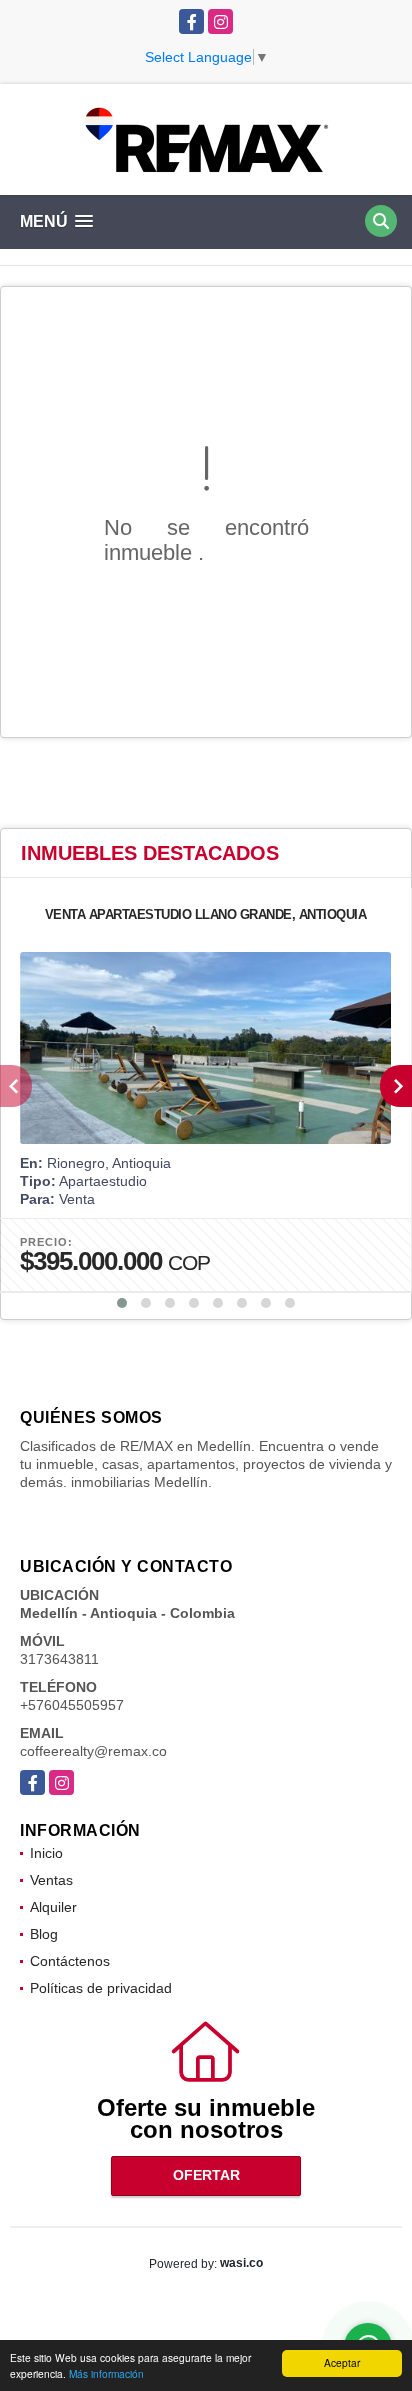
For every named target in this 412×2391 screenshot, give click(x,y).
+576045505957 (72, 1705)
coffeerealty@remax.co (93, 1751)
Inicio (46, 1853)
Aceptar (342, 2362)
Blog (44, 1934)
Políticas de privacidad (101, 1988)
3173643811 (59, 1659)
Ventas (51, 1880)
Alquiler (53, 1907)
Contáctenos (70, 1961)
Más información (106, 2373)
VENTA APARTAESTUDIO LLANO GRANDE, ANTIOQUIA (206, 914)
